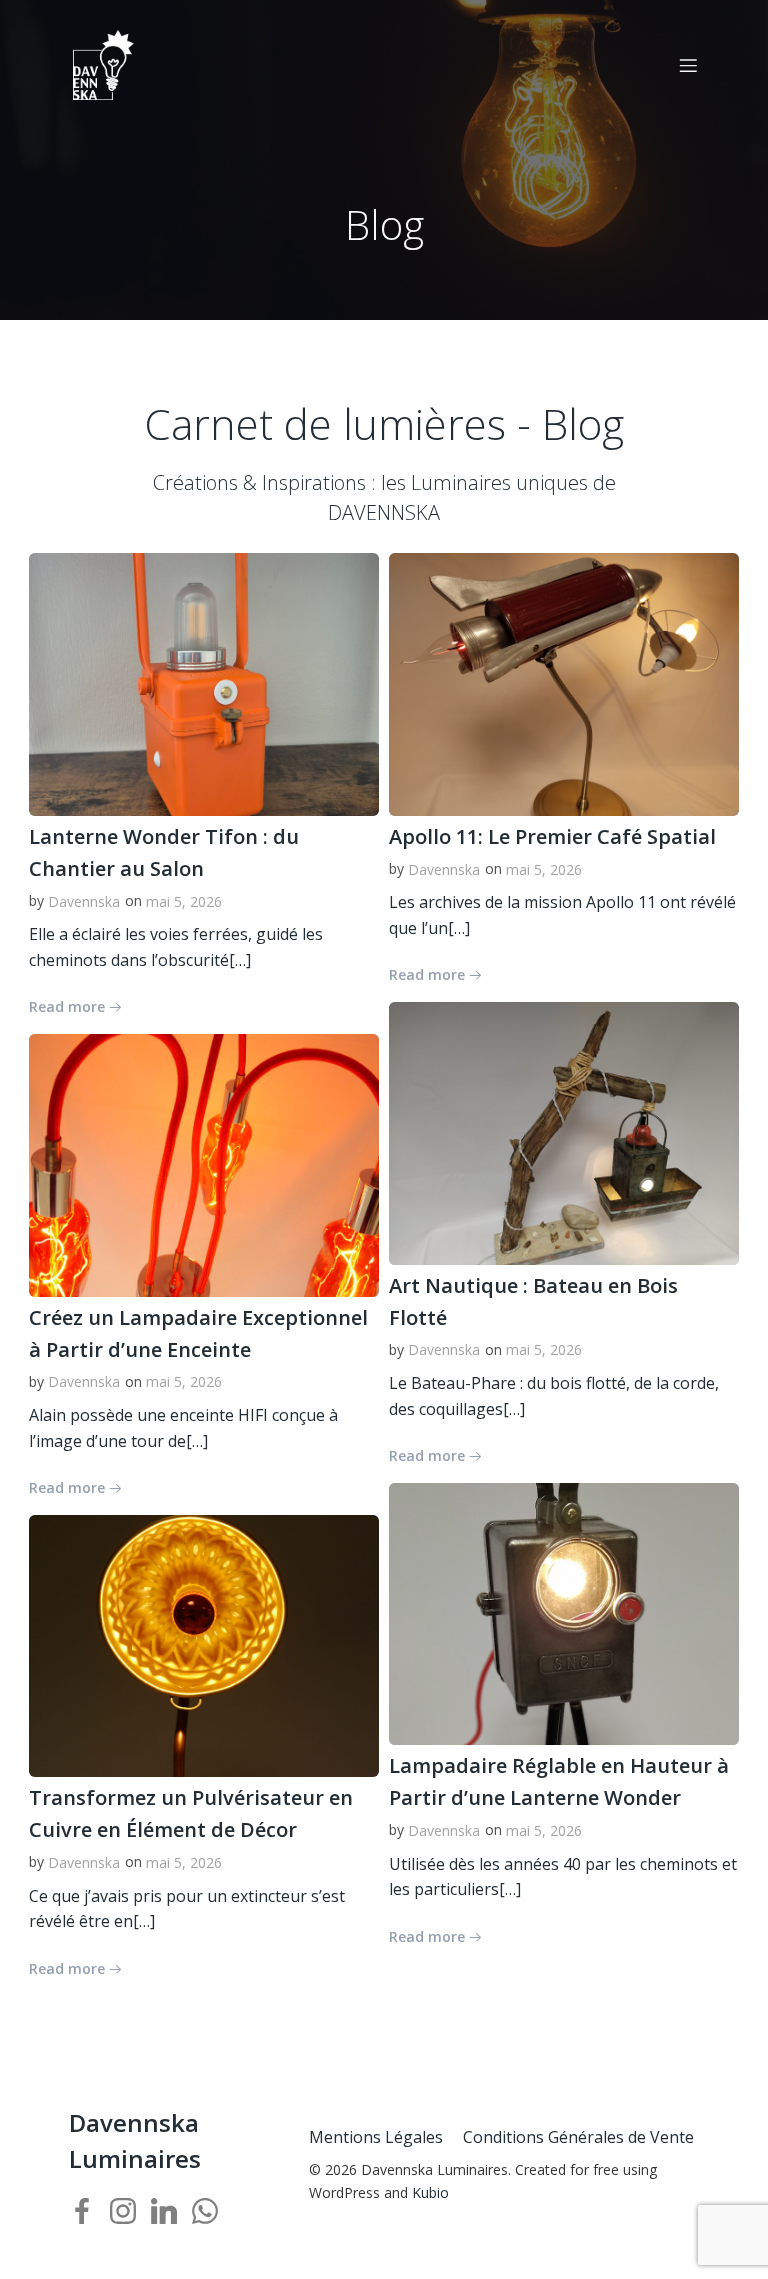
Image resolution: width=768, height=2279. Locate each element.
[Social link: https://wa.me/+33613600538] (212, 2210)
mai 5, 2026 (184, 901)
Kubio (430, 2192)
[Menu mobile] (688, 65)
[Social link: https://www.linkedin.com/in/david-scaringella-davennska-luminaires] (171, 2210)
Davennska (84, 901)
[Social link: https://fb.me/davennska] (89, 2210)
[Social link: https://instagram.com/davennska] (130, 2210)
